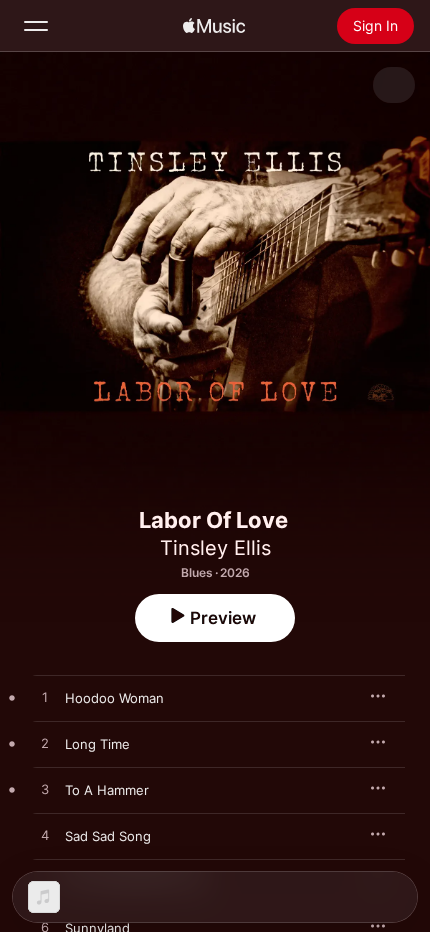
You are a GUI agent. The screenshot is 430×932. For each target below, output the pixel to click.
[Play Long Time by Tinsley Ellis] (45, 744)
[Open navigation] (36, 26)
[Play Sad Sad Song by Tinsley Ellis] (45, 836)
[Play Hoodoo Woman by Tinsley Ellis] (45, 698)
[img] (214, 26)
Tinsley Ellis (215, 548)
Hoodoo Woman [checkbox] (114, 698)
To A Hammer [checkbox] (107, 790)
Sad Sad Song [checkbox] (108, 836)
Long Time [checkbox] (97, 744)
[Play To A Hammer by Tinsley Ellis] (45, 790)
